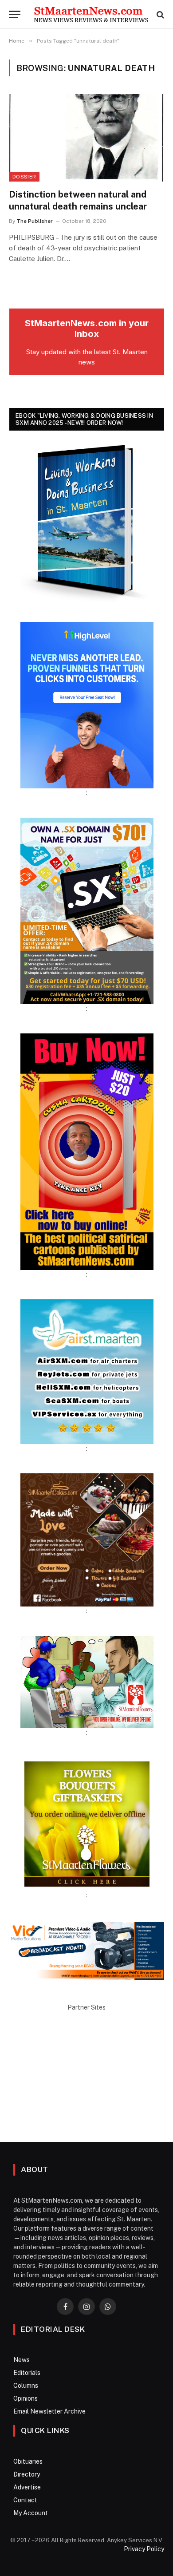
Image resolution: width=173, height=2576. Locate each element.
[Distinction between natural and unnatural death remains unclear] (86, 138)
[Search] (159, 14)
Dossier (24, 177)
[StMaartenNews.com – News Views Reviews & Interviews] (91, 14)
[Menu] (15, 14)
